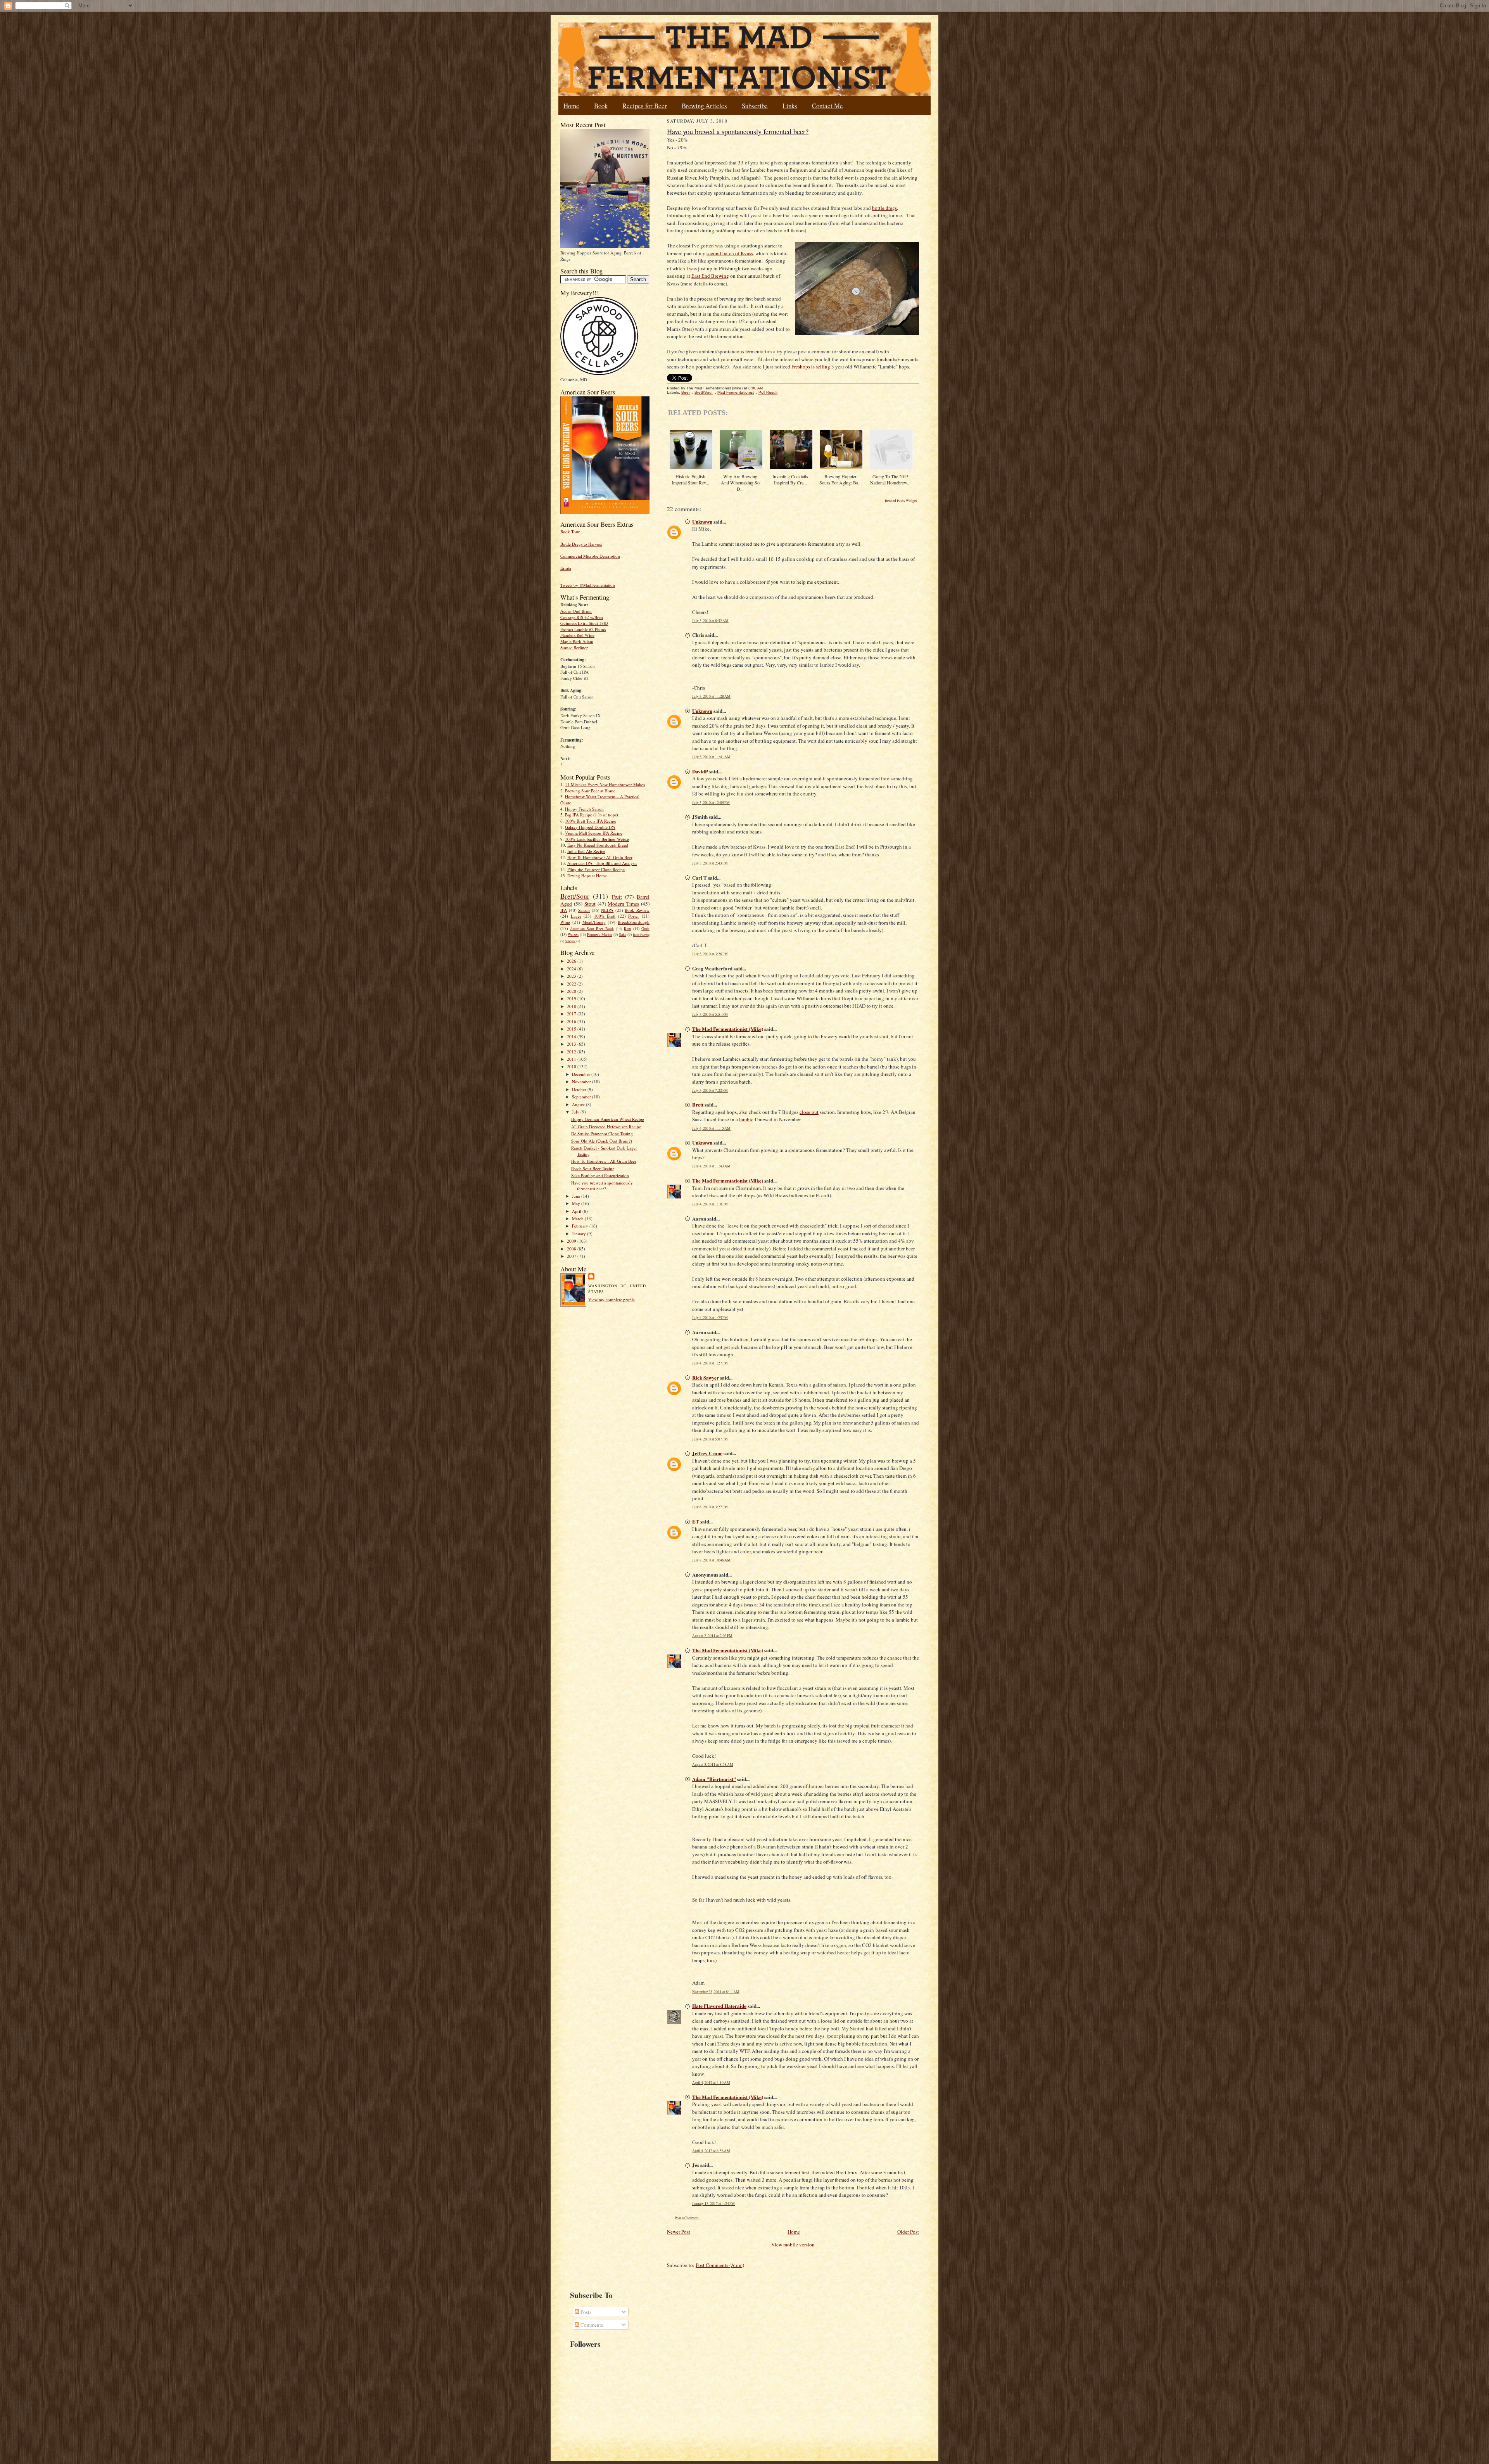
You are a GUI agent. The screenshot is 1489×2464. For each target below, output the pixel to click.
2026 (572, 961)
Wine (565, 922)
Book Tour (570, 532)
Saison (584, 910)
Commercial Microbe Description (590, 556)
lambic (746, 1119)
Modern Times (623, 904)
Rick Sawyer (706, 1377)
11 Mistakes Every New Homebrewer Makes (605, 784)
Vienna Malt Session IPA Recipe (594, 833)
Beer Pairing (641, 935)
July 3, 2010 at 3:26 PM (710, 954)
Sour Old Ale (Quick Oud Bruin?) (602, 1141)
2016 (572, 1021)
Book (601, 106)
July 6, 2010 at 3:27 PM (710, 1507)
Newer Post (679, 2232)
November (582, 1082)
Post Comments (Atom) (720, 2265)
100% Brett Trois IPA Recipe (591, 821)
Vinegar (570, 941)
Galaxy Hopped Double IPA (590, 827)
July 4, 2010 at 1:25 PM (710, 1318)
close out (809, 1112)
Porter (634, 916)
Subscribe (755, 106)
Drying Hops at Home (587, 876)
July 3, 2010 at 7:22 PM (710, 1090)
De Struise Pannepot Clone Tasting (602, 1133)
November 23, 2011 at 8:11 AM (716, 1992)
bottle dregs (884, 208)
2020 (572, 991)
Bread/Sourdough (634, 922)
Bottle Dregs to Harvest (581, 544)
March (578, 1218)
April (577, 1211)
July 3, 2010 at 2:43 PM (710, 863)
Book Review (637, 910)
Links (790, 106)
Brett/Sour (575, 896)
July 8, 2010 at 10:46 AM (711, 1560)
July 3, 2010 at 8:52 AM (710, 621)
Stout (590, 904)
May (577, 1203)
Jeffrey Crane (707, 1453)
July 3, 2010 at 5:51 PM (710, 1014)
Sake (623, 934)
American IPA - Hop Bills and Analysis (602, 863)
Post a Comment (687, 2218)
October (580, 1089)
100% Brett (605, 916)
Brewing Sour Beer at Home (590, 791)
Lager (576, 916)
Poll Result (768, 392)
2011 (572, 1059)
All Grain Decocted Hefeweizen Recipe (606, 1127)
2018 (572, 1006)
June (577, 1196)
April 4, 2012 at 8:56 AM (711, 2151)
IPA (564, 910)
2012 (572, 1052)
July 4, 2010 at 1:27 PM (710, 1363)
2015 (572, 1029)
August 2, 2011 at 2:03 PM (712, 1636)
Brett (698, 1104)
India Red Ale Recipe (586, 851)
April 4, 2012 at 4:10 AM (711, 2083)
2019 (572, 999)
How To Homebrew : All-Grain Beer (600, 857)
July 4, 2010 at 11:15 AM (711, 1128)
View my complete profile (611, 1299)
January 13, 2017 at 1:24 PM (713, 2204)
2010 (572, 1066)
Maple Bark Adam (577, 641)
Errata (566, 568)
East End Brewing (710, 276)
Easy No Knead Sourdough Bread (598, 845)
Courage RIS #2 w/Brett (582, 617)
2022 (572, 984)
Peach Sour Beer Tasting (593, 1168)
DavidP (700, 771)
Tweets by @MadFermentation (588, 585)
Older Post (908, 2232)
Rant (628, 929)
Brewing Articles (704, 106)
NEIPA (607, 910)
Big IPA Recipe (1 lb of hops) (592, 815)
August (579, 1104)
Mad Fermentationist (736, 392)
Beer (686, 392)
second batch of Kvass (730, 253)
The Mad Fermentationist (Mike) (728, 1029)
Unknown (702, 521)
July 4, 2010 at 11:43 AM (711, 1166)
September (582, 1097)
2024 (572, 969)
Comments (591, 2325)
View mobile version (793, 2244)
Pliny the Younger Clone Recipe (596, 869)
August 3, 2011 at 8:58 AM (713, 1765)
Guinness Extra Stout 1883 (584, 623)
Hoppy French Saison (584, 809)
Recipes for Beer (645, 106)
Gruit (645, 929)
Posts (585, 2312)
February (581, 1226)
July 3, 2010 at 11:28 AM (711, 696)
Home (571, 106)
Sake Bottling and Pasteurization (600, 1175)
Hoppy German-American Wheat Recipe (608, 1119)
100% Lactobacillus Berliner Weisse (597, 839)
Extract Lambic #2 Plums (583, 629)
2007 (572, 1256)
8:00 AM (756, 388)
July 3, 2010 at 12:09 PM (711, 803)
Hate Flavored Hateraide (719, 2006)
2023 (572, 976)
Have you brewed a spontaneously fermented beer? (602, 1186)
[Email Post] (767, 388)
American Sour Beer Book (592, 929)
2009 (572, 1241)
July (576, 1112)
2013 (572, 1044)
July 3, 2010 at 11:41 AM (711, 757)
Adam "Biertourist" (714, 1779)
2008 (572, 1249)
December (582, 1074)
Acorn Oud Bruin (576, 611)
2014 (572, 1037)
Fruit (617, 897)
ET (696, 1521)
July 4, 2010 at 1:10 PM (710, 1204)
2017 (572, 1014)
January (580, 1234)
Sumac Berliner (574, 648)
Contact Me (827, 106)
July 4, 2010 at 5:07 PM (710, 1439)
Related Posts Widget (901, 501)
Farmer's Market (600, 934)
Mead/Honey (594, 922)
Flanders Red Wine (577, 635)
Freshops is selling (811, 367)
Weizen (573, 934)
